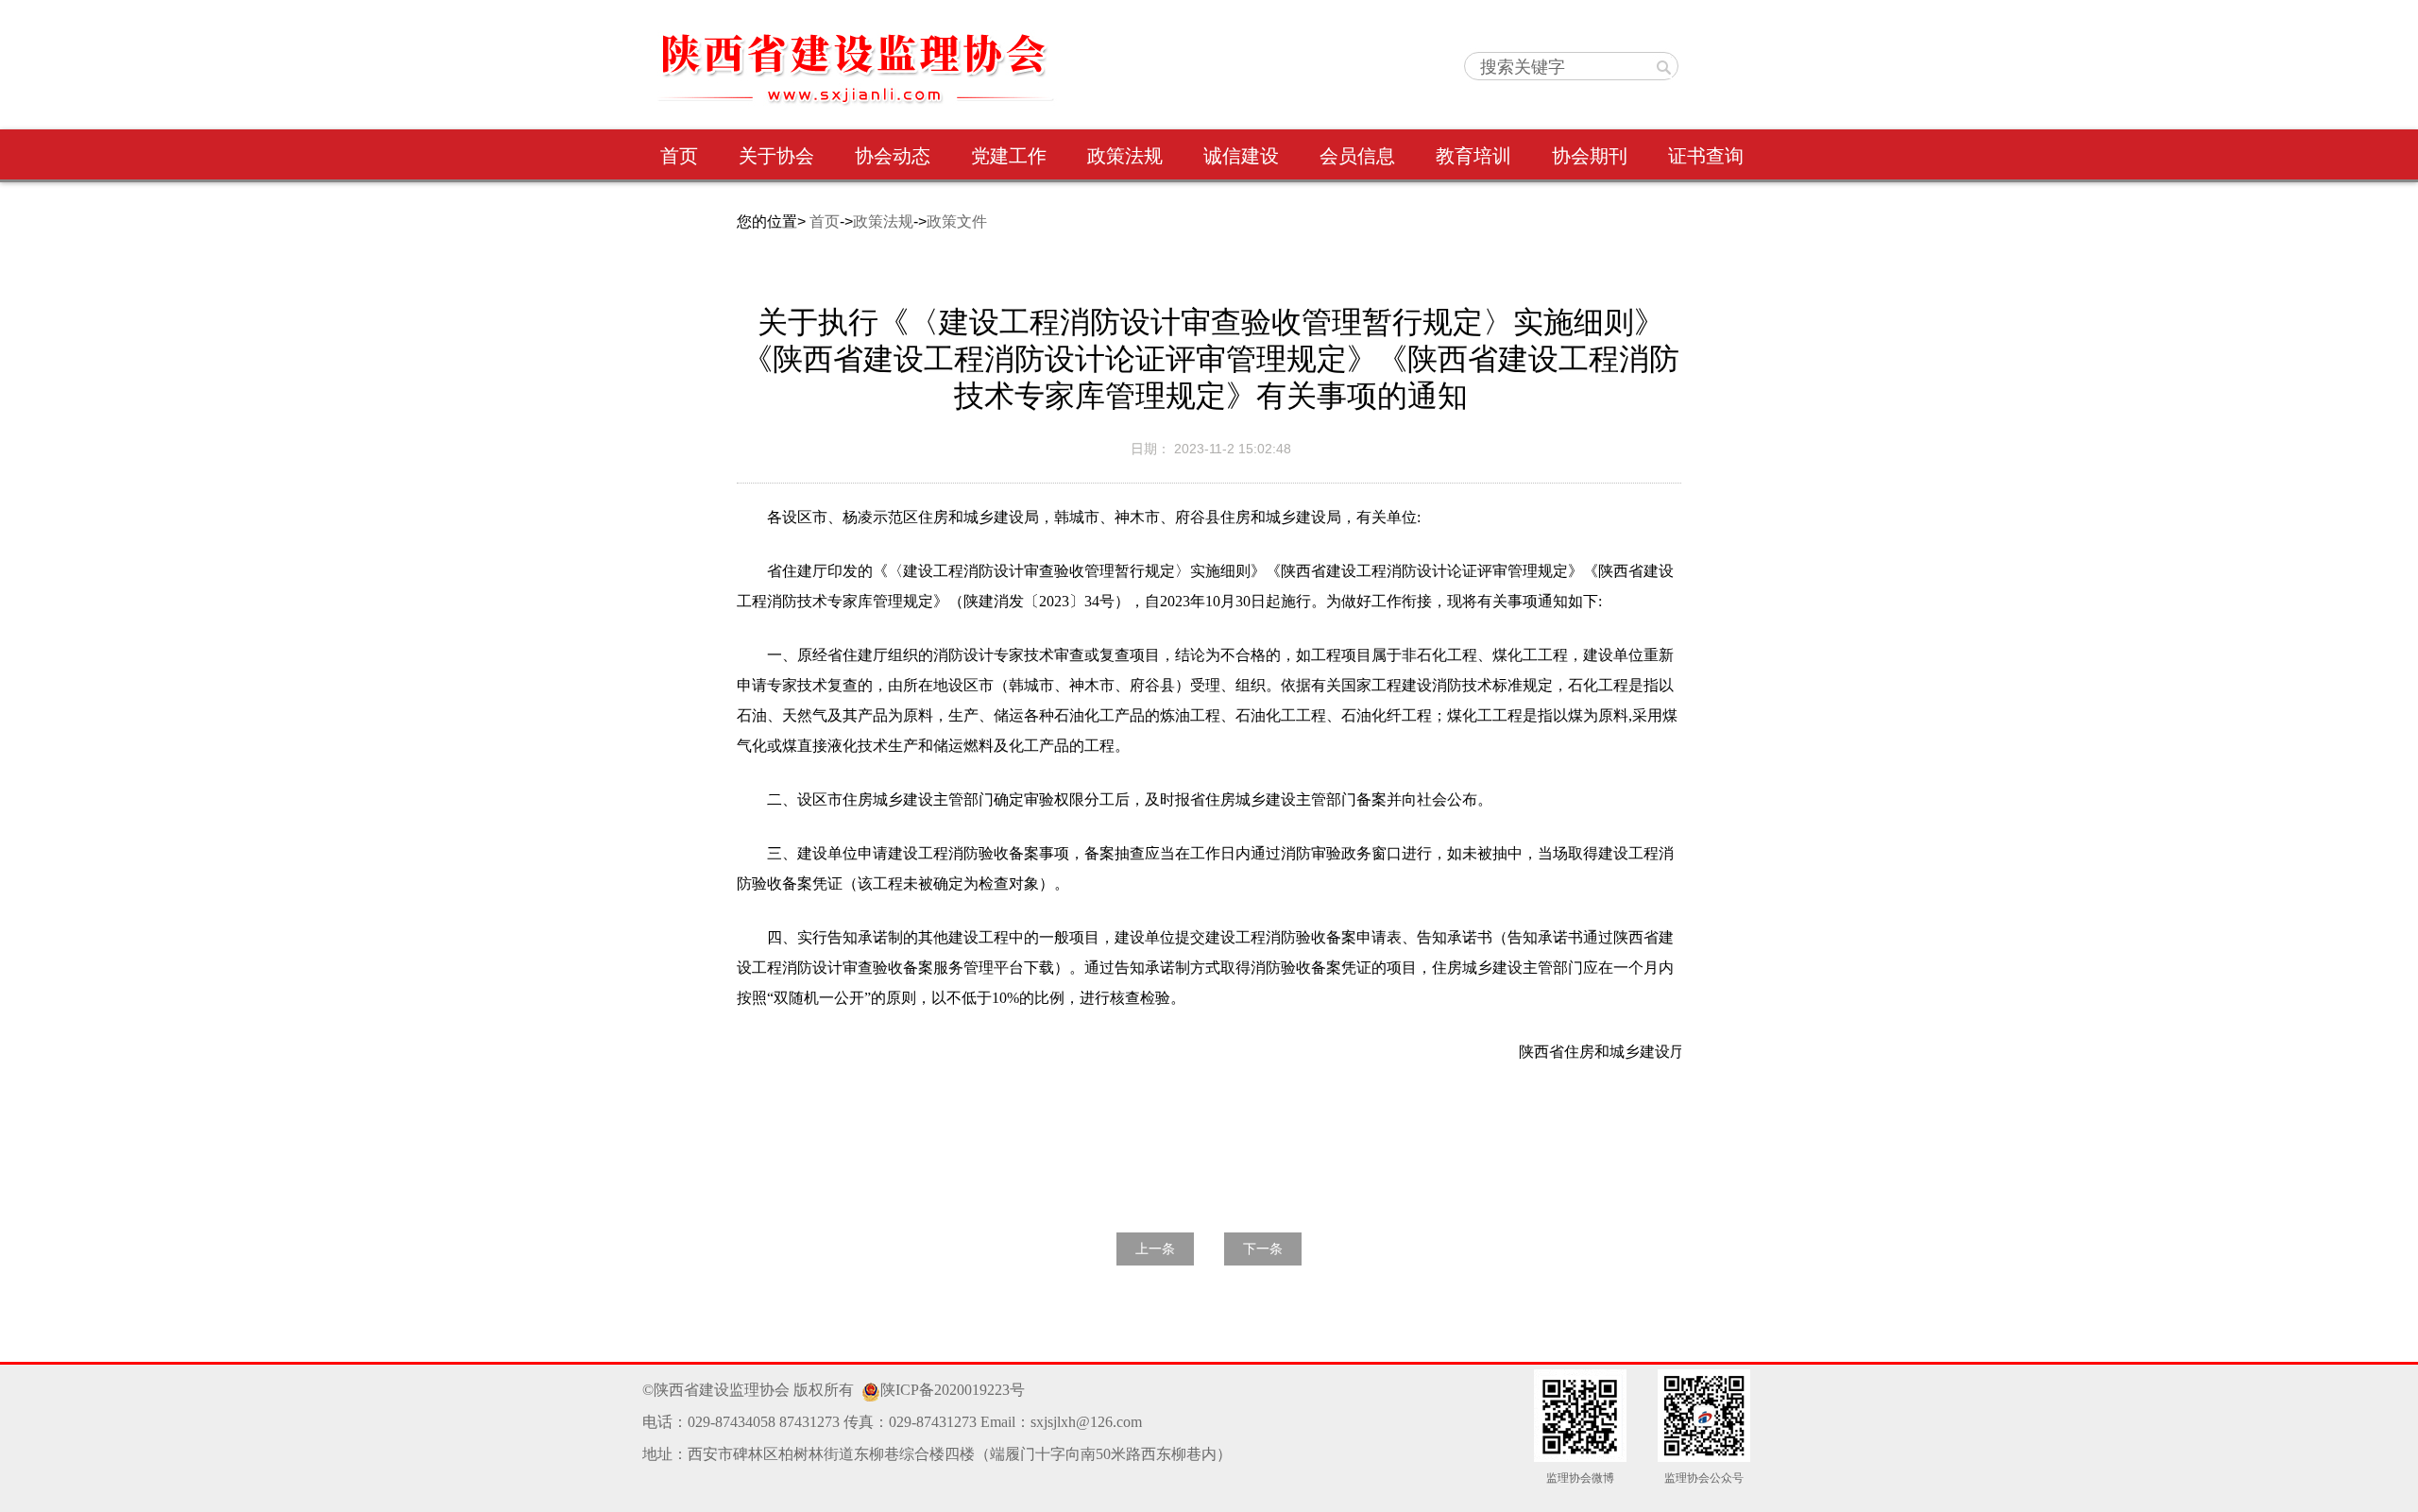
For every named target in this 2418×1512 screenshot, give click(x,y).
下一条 (1263, 1249)
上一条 (1155, 1249)
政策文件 (957, 221)
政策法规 (883, 221)
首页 (825, 221)
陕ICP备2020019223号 (953, 1390)
